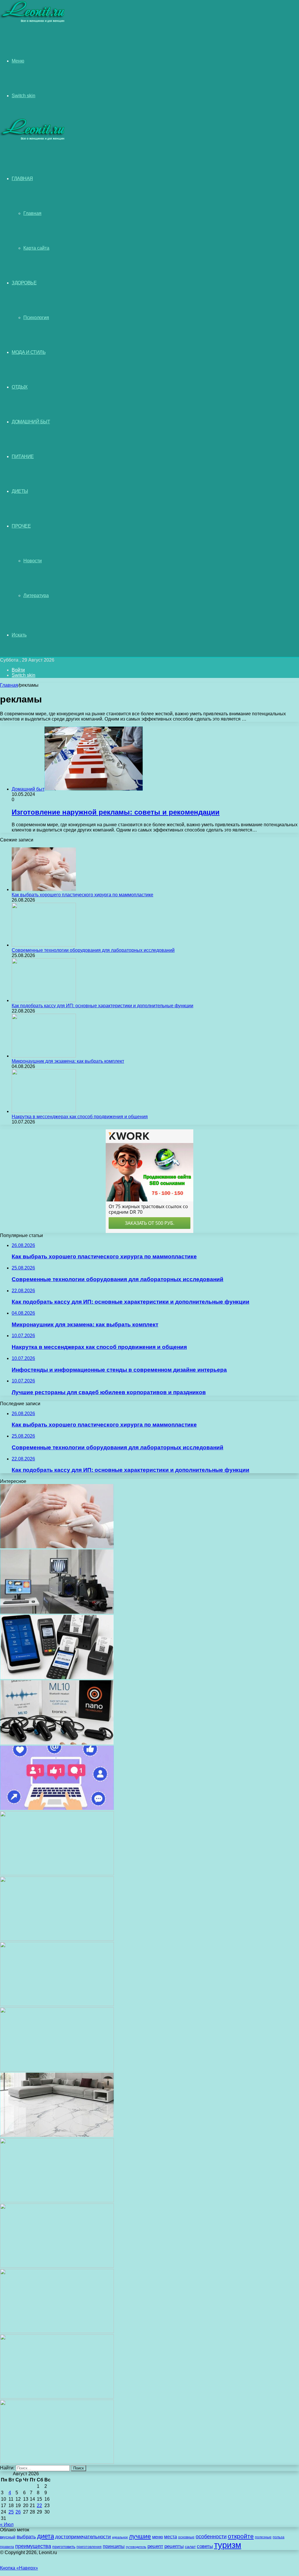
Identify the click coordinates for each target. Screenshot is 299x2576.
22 (39, 2505)
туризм (228, 2545)
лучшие (140, 2536)
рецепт (155, 2546)
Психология (36, 318)
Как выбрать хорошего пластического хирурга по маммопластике (82, 895)
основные (186, 2537)
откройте (241, 2536)
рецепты (174, 2546)
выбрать (26, 2537)
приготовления (89, 2547)
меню (158, 2537)
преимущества (33, 2546)
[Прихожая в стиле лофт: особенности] (57, 2070)
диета (46, 2536)
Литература (36, 595)
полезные (263, 2537)
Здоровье (24, 283)
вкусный (8, 2537)
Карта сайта (36, 248)
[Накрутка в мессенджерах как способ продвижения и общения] (44, 1111)
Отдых (20, 387)
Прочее (21, 526)
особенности (211, 2536)
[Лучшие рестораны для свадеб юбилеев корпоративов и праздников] (57, 1939)
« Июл (7, 2524)
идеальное (120, 2537)
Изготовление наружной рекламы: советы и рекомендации (116, 812)
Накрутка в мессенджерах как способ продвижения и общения (80, 1117)
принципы (114, 2546)
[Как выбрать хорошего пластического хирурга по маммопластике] (44, 889)
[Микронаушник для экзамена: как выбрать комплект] (44, 1056)
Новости (33, 561)
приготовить (64, 2547)
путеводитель (136, 2547)
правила (7, 2547)
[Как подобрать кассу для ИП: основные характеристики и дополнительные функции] (44, 1000)
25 (11, 2512)
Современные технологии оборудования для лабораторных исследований (93, 950)
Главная (32, 213)
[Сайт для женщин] (33, 21)
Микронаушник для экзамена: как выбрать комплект (68, 1061)
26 (18, 2512)
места (171, 2537)
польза (279, 2537)
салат (190, 2547)
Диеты (20, 491)
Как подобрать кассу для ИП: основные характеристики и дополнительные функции (102, 1006)
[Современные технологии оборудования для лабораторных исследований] (44, 945)
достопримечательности (83, 2537)
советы (205, 2546)
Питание (23, 456)
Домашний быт (31, 422)
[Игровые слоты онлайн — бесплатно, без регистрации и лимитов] (57, 2004)
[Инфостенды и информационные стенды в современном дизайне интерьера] (57, 1874)
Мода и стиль (29, 352)
